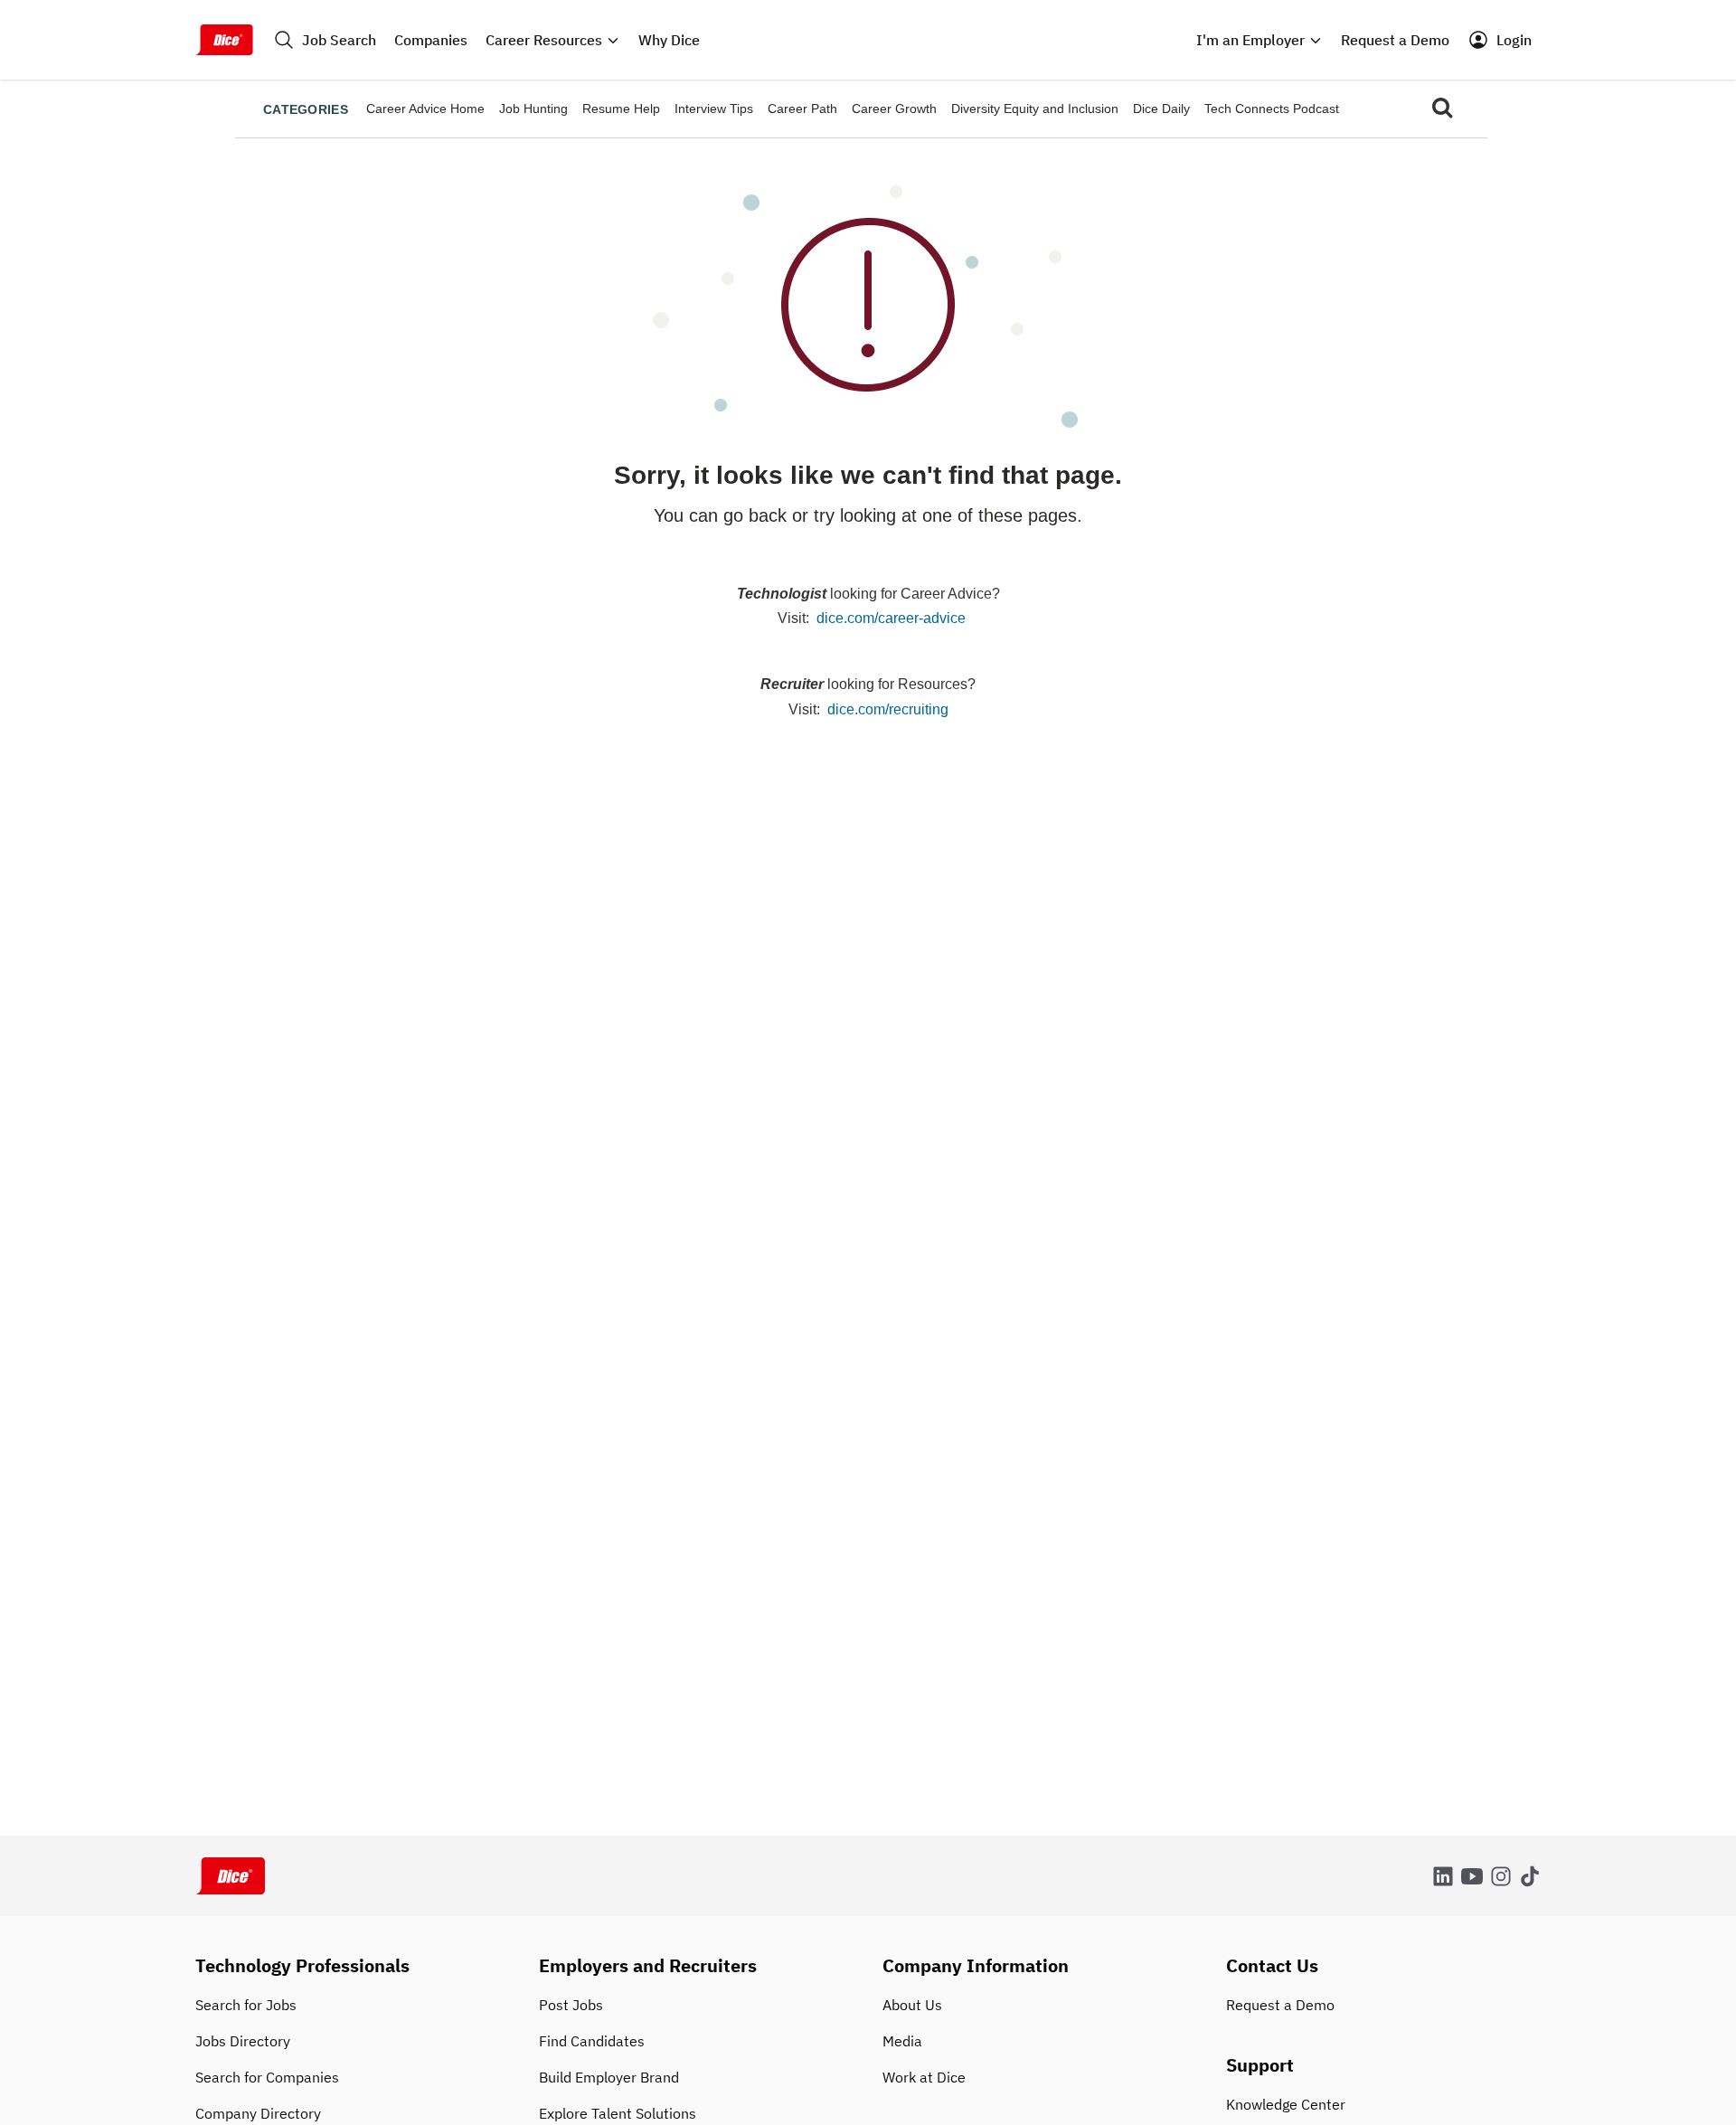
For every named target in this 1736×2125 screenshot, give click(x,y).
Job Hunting (533, 109)
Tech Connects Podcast (1272, 109)
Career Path (802, 109)
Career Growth (894, 109)
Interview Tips (714, 109)
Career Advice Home (425, 109)
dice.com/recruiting (888, 709)
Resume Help (621, 109)
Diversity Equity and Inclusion (1035, 109)
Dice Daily (1161, 109)
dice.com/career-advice (891, 618)
